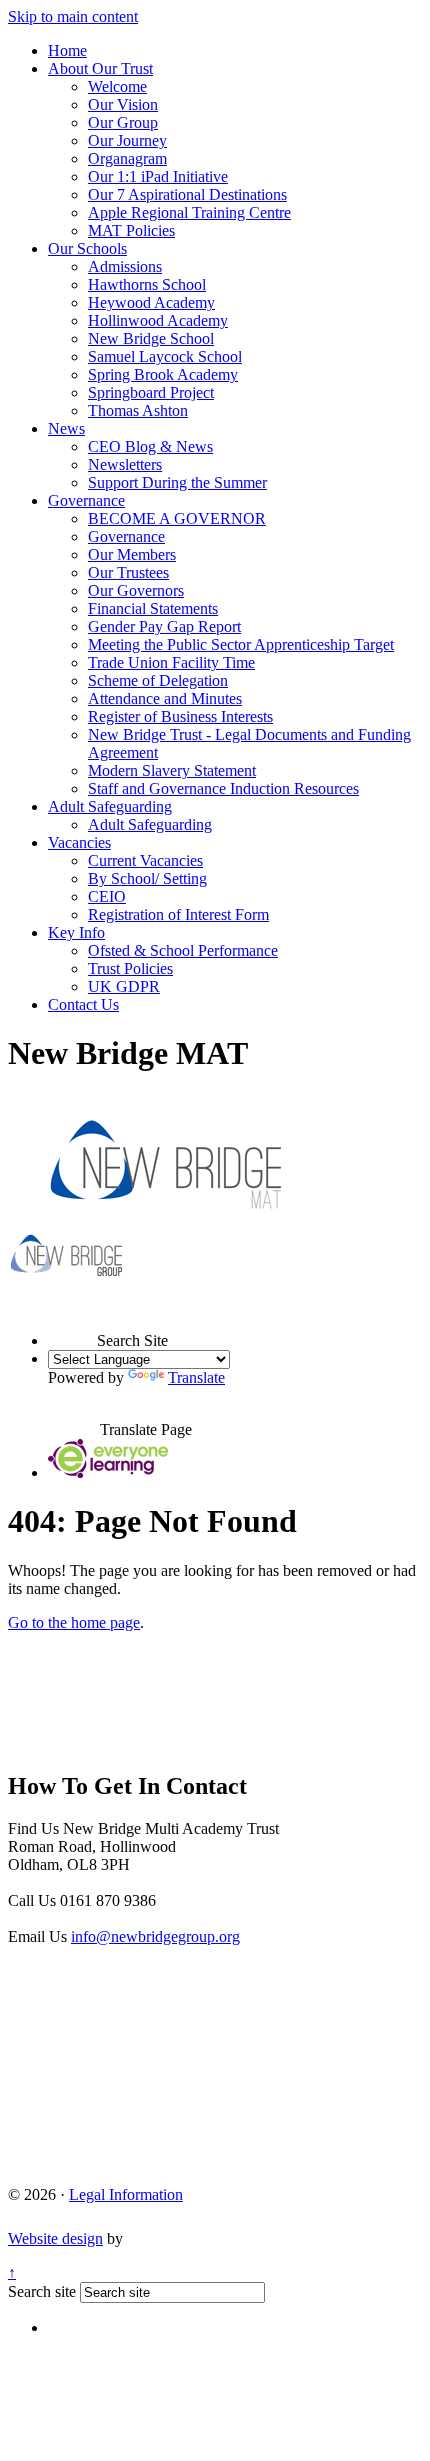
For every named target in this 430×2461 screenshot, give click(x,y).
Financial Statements (153, 608)
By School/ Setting (147, 878)
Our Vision (123, 104)
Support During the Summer (177, 482)
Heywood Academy (151, 302)
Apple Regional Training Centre (189, 212)
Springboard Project (151, 392)
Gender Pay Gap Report (164, 626)
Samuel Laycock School (165, 356)
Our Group (123, 122)
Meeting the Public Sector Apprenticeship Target (241, 644)
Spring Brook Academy (163, 374)
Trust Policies (130, 968)
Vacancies (79, 842)
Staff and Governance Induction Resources (223, 788)
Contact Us (83, 1004)
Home (67, 50)
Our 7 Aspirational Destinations (187, 194)
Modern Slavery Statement (172, 770)
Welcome (117, 86)
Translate (196, 1377)
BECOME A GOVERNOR (177, 518)
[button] (72, 1322)
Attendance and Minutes (165, 698)
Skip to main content (73, 16)
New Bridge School (151, 338)
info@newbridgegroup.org (155, 1936)
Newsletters (125, 464)
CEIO (107, 896)
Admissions (125, 266)
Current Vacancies (145, 860)
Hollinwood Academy (158, 320)
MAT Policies (131, 230)
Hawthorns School (147, 284)
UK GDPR (124, 986)
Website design (55, 2238)
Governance (86, 500)
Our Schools (87, 248)
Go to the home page (74, 1622)
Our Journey (127, 140)
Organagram (127, 158)
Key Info (76, 932)
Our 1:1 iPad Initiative (158, 176)
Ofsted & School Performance (183, 950)
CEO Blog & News (150, 446)
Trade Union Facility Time (171, 662)
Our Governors (136, 590)
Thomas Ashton (138, 410)
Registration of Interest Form (178, 914)
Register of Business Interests (180, 716)
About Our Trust (100, 68)
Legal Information (126, 2194)
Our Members (132, 554)
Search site (42, 2291)
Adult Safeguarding (110, 806)
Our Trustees (128, 572)
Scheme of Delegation (158, 680)
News (66, 428)
